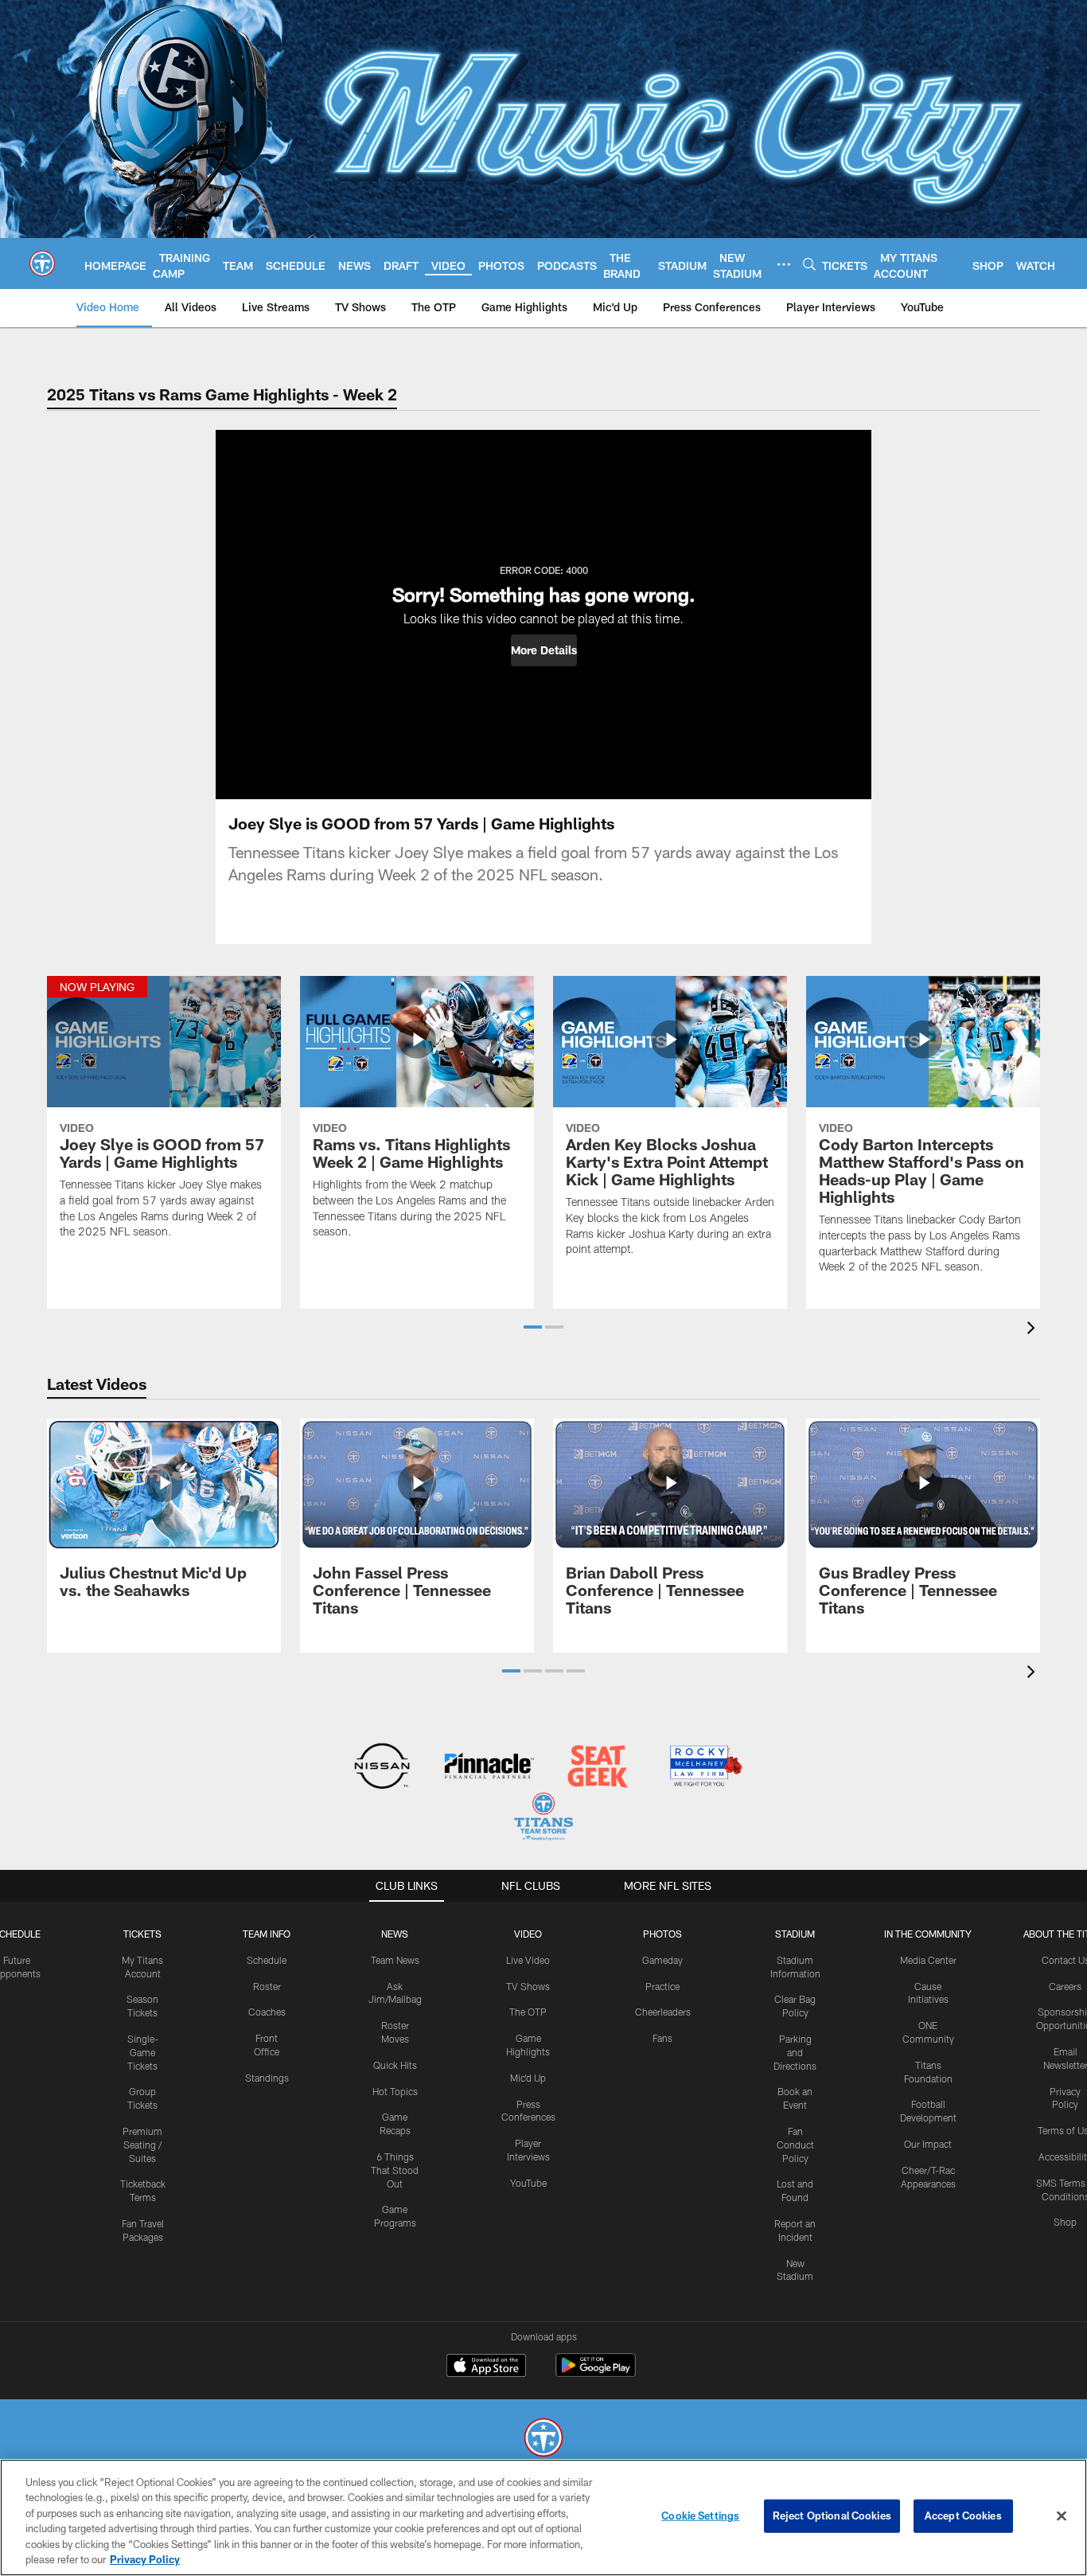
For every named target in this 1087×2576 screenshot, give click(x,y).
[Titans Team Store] (543, 1819)
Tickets (142, 1934)
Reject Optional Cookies (832, 2516)
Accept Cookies (963, 2516)
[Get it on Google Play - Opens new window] (596, 2373)
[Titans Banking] (490, 1768)
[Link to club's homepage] (42, 263)
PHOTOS (662, 1934)
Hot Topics (395, 2091)
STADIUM (795, 1934)
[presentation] (1034, 1330)
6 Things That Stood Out (395, 2170)
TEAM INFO (267, 1934)
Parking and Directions (795, 2052)
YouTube (528, 2183)
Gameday (662, 1960)
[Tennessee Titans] (543, 2439)
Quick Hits (395, 2065)
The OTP (528, 2012)
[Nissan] (382, 1768)
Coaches (267, 2012)
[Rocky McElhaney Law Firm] (705, 1768)
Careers (1065, 1986)
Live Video (528, 1960)
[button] (544, 650)
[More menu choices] (784, 264)
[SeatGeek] (597, 1768)
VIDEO (528, 1934)
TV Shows (528, 1986)
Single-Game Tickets (143, 2052)
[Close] (1062, 2516)
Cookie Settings (700, 2516)
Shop (1065, 2222)
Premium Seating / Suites (142, 2145)
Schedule (267, 1960)
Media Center (928, 1960)
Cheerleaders (663, 2012)
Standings (267, 2078)
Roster (267, 1986)
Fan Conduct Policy (795, 2145)
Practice (662, 1986)
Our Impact (928, 2144)
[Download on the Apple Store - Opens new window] (486, 2367)
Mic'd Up (528, 2078)
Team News (395, 1960)
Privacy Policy (145, 2559)
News (395, 1934)
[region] (543, 2517)
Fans (662, 2038)
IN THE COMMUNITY (928, 1934)
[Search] (809, 264)
